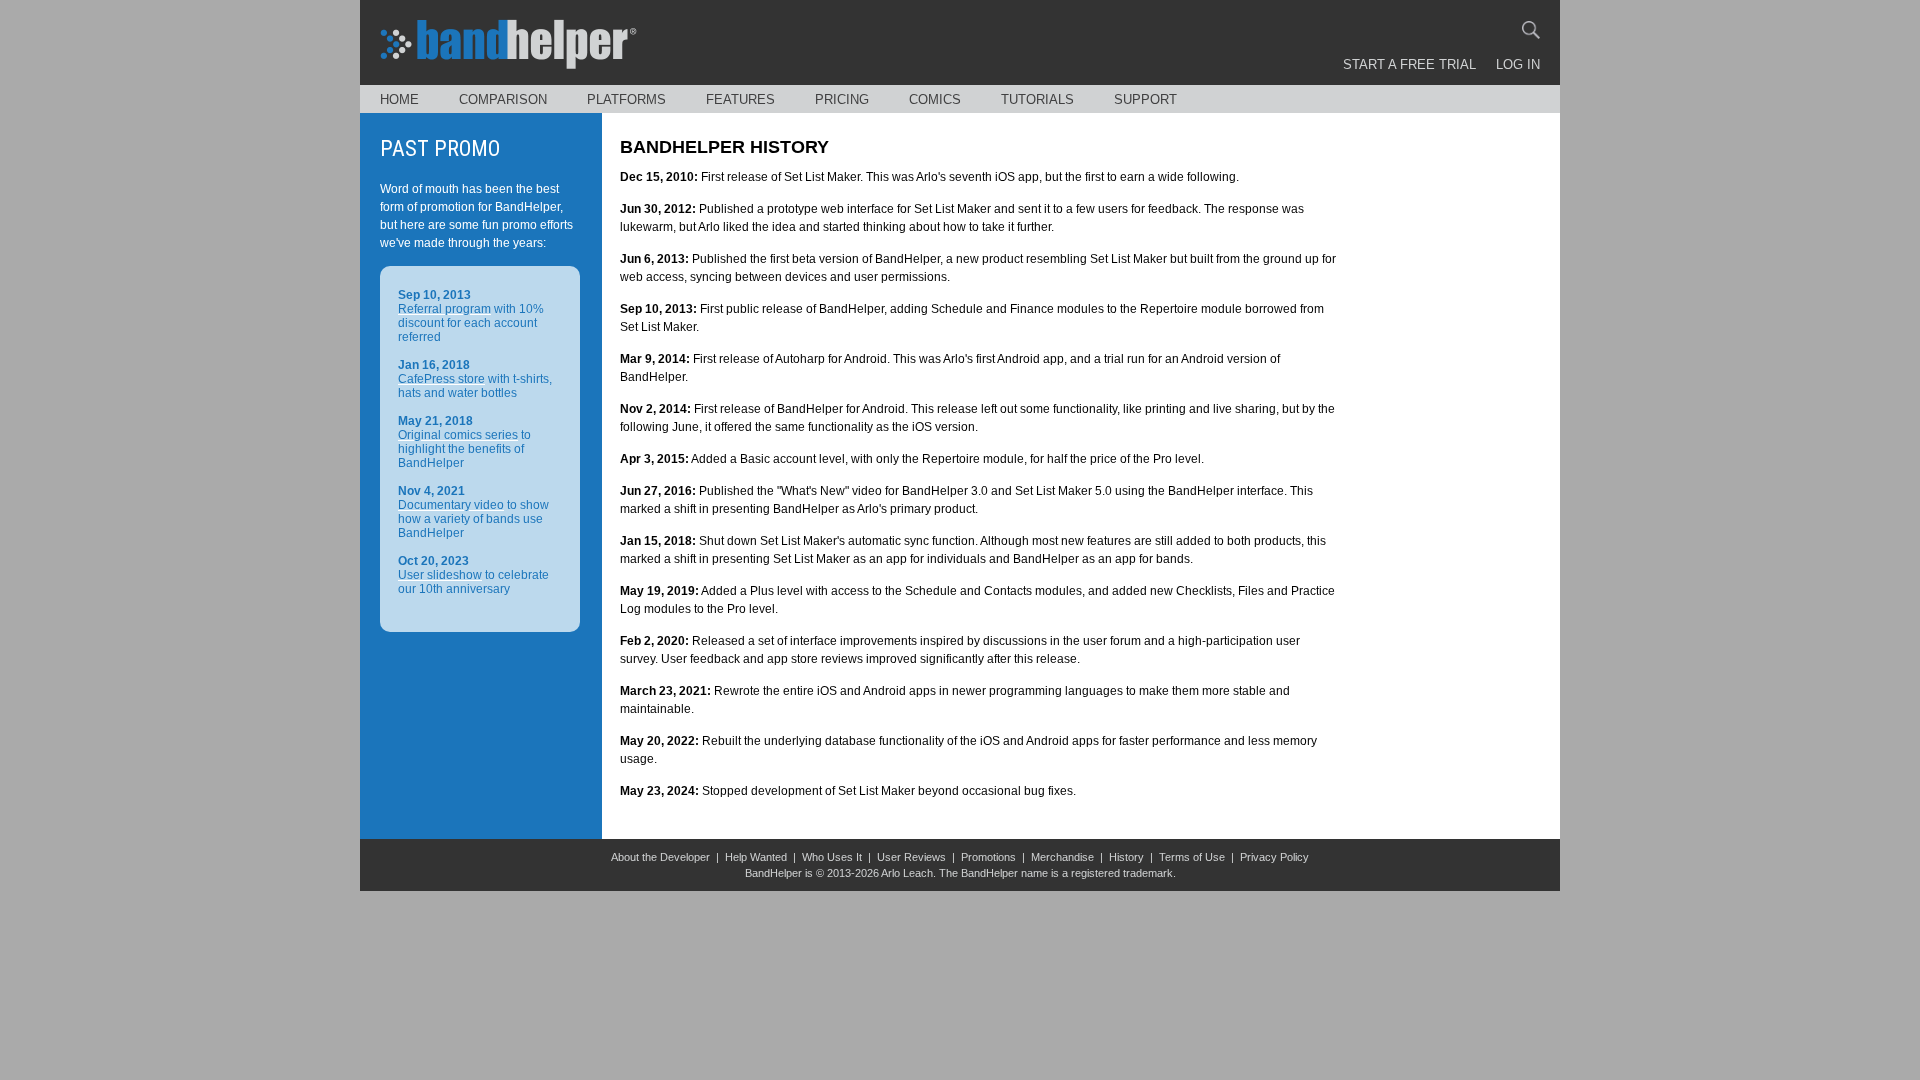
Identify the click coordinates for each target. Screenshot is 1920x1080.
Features (740, 99)
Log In (1518, 64)
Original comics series (458, 435)
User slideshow (440, 575)
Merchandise (1062, 857)
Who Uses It (832, 857)
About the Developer (660, 857)
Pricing (842, 99)
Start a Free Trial (1409, 64)
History (1126, 857)
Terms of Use (1192, 857)
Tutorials (1037, 99)
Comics (935, 99)
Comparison (503, 99)
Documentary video (451, 505)
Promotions (988, 857)
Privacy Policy (1274, 857)
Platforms (626, 99)
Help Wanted (756, 857)
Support (1145, 99)
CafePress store (441, 379)
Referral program (444, 309)
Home (399, 99)
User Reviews (911, 857)
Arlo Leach (907, 873)
